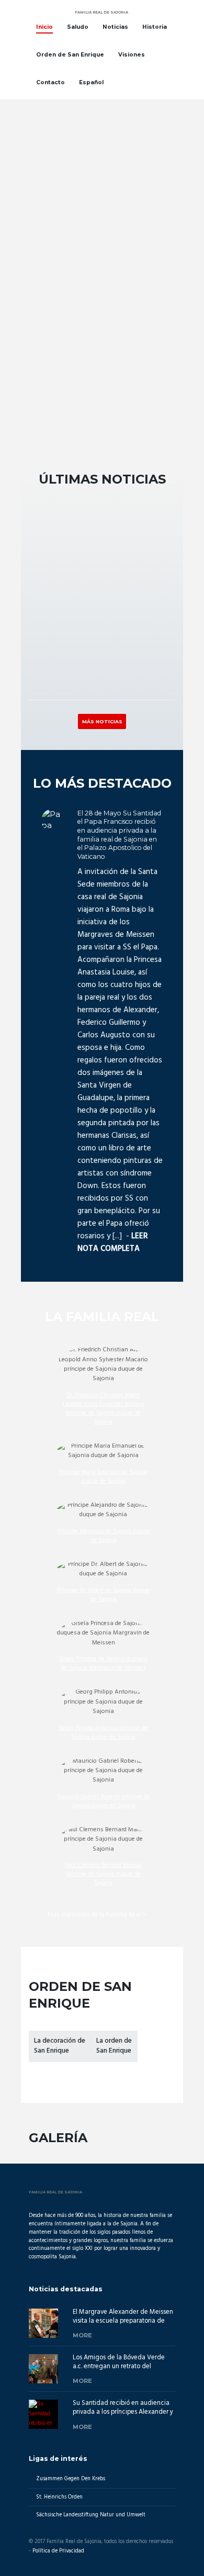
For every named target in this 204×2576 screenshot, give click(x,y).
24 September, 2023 (64, 628)
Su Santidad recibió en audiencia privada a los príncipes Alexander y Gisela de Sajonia (123, 2412)
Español (91, 82)
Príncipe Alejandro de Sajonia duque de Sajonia (103, 1536)
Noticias (115, 27)
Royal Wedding (53, 641)
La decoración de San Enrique (60, 2046)
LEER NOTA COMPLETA (113, 1242)
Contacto (50, 82)
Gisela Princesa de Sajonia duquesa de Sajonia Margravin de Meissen (103, 1664)
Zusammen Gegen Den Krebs (71, 2479)
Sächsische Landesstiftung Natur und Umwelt (91, 2515)
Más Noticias (102, 721)
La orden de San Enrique (114, 2046)
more (82, 2335)
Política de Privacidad (58, 2551)
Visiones (132, 55)
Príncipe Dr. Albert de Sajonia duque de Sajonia (103, 1595)
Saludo (78, 27)
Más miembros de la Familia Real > (97, 1915)
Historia (155, 27)
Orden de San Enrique (70, 55)
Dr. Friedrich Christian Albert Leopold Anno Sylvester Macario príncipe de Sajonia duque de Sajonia (103, 1409)
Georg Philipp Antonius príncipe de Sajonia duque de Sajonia (103, 1733)
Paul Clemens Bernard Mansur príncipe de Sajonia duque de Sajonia (104, 1874)
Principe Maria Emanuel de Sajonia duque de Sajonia (103, 1477)
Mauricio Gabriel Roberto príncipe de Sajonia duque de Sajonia (104, 1801)
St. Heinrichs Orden (59, 2497)
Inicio (44, 27)
